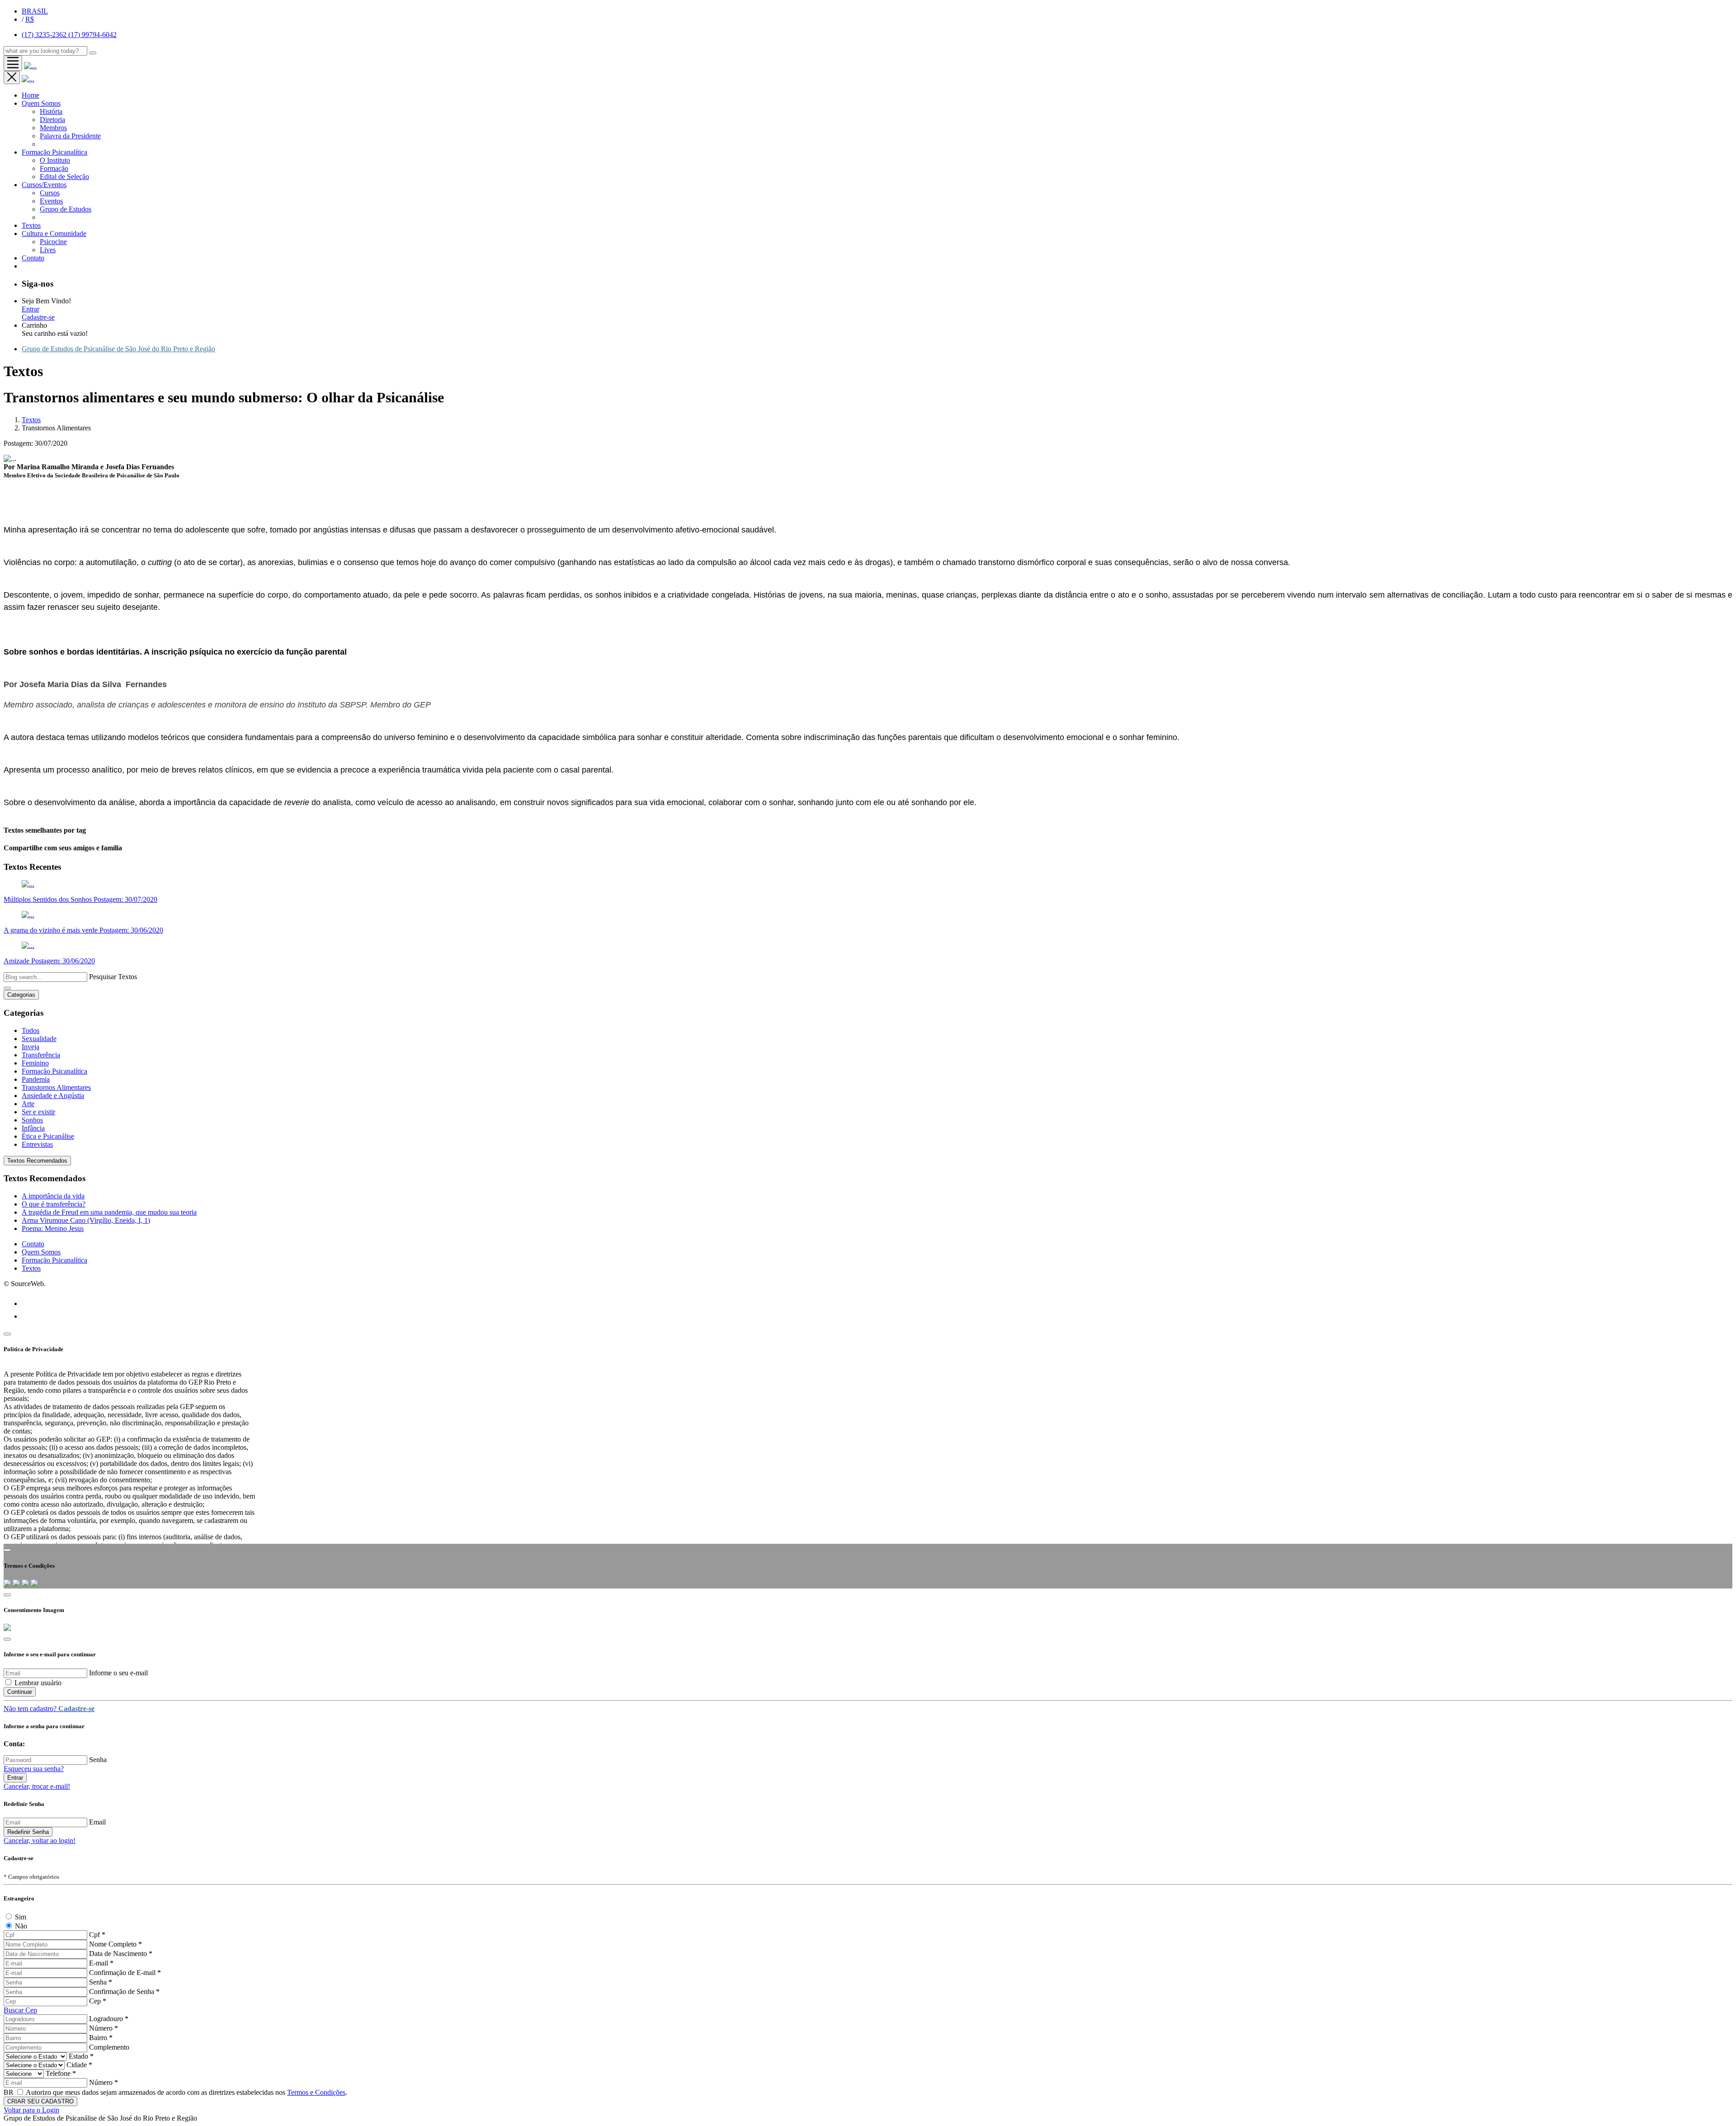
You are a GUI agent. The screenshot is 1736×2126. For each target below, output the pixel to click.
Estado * (81, 2056)
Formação (54, 168)
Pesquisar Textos (113, 977)
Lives (48, 250)
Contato (33, 1244)
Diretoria (52, 120)
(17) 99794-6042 (92, 35)
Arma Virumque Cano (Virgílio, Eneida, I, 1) (86, 1220)
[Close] (7, 1334)
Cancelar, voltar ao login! (40, 1841)
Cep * (98, 2001)
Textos (31, 225)
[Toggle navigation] (13, 63)
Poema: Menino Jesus (53, 1228)
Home (31, 95)
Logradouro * (109, 2019)
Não (21, 1926)
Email (97, 1822)
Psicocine (53, 242)
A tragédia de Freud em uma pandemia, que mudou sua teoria (109, 1212)
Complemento (109, 2047)
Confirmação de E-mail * (125, 1973)
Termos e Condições (316, 2092)
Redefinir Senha (28, 1832)
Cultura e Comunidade (54, 233)
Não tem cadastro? (49, 1709)
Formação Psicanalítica (54, 152)
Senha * (101, 1982)
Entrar (31, 309)
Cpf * (97, 1935)
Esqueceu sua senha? (34, 1769)
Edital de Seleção (64, 177)
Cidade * (79, 2065)
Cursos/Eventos (44, 185)
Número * (104, 2028)
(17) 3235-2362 (45, 35)
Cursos (50, 193)
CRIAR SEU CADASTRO (40, 2101)
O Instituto (55, 160)
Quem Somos (41, 103)
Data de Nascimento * (121, 1954)
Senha (98, 1760)
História (51, 111)
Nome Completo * (116, 1944)
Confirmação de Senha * (124, 1992)
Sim (21, 1917)
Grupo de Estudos (66, 209)
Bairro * (101, 2038)
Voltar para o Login (31, 2110)
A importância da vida (53, 1196)
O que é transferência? (54, 1204)
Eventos (51, 201)
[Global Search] (93, 53)
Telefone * (61, 2073)
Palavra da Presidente (70, 136)
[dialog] (868, 1878)
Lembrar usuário (38, 1683)
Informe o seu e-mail (118, 1673)
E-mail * (101, 1963)
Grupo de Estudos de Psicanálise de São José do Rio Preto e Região (118, 349)
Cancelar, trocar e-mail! (37, 1786)
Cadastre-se (38, 317)
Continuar (20, 1692)
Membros (53, 128)
